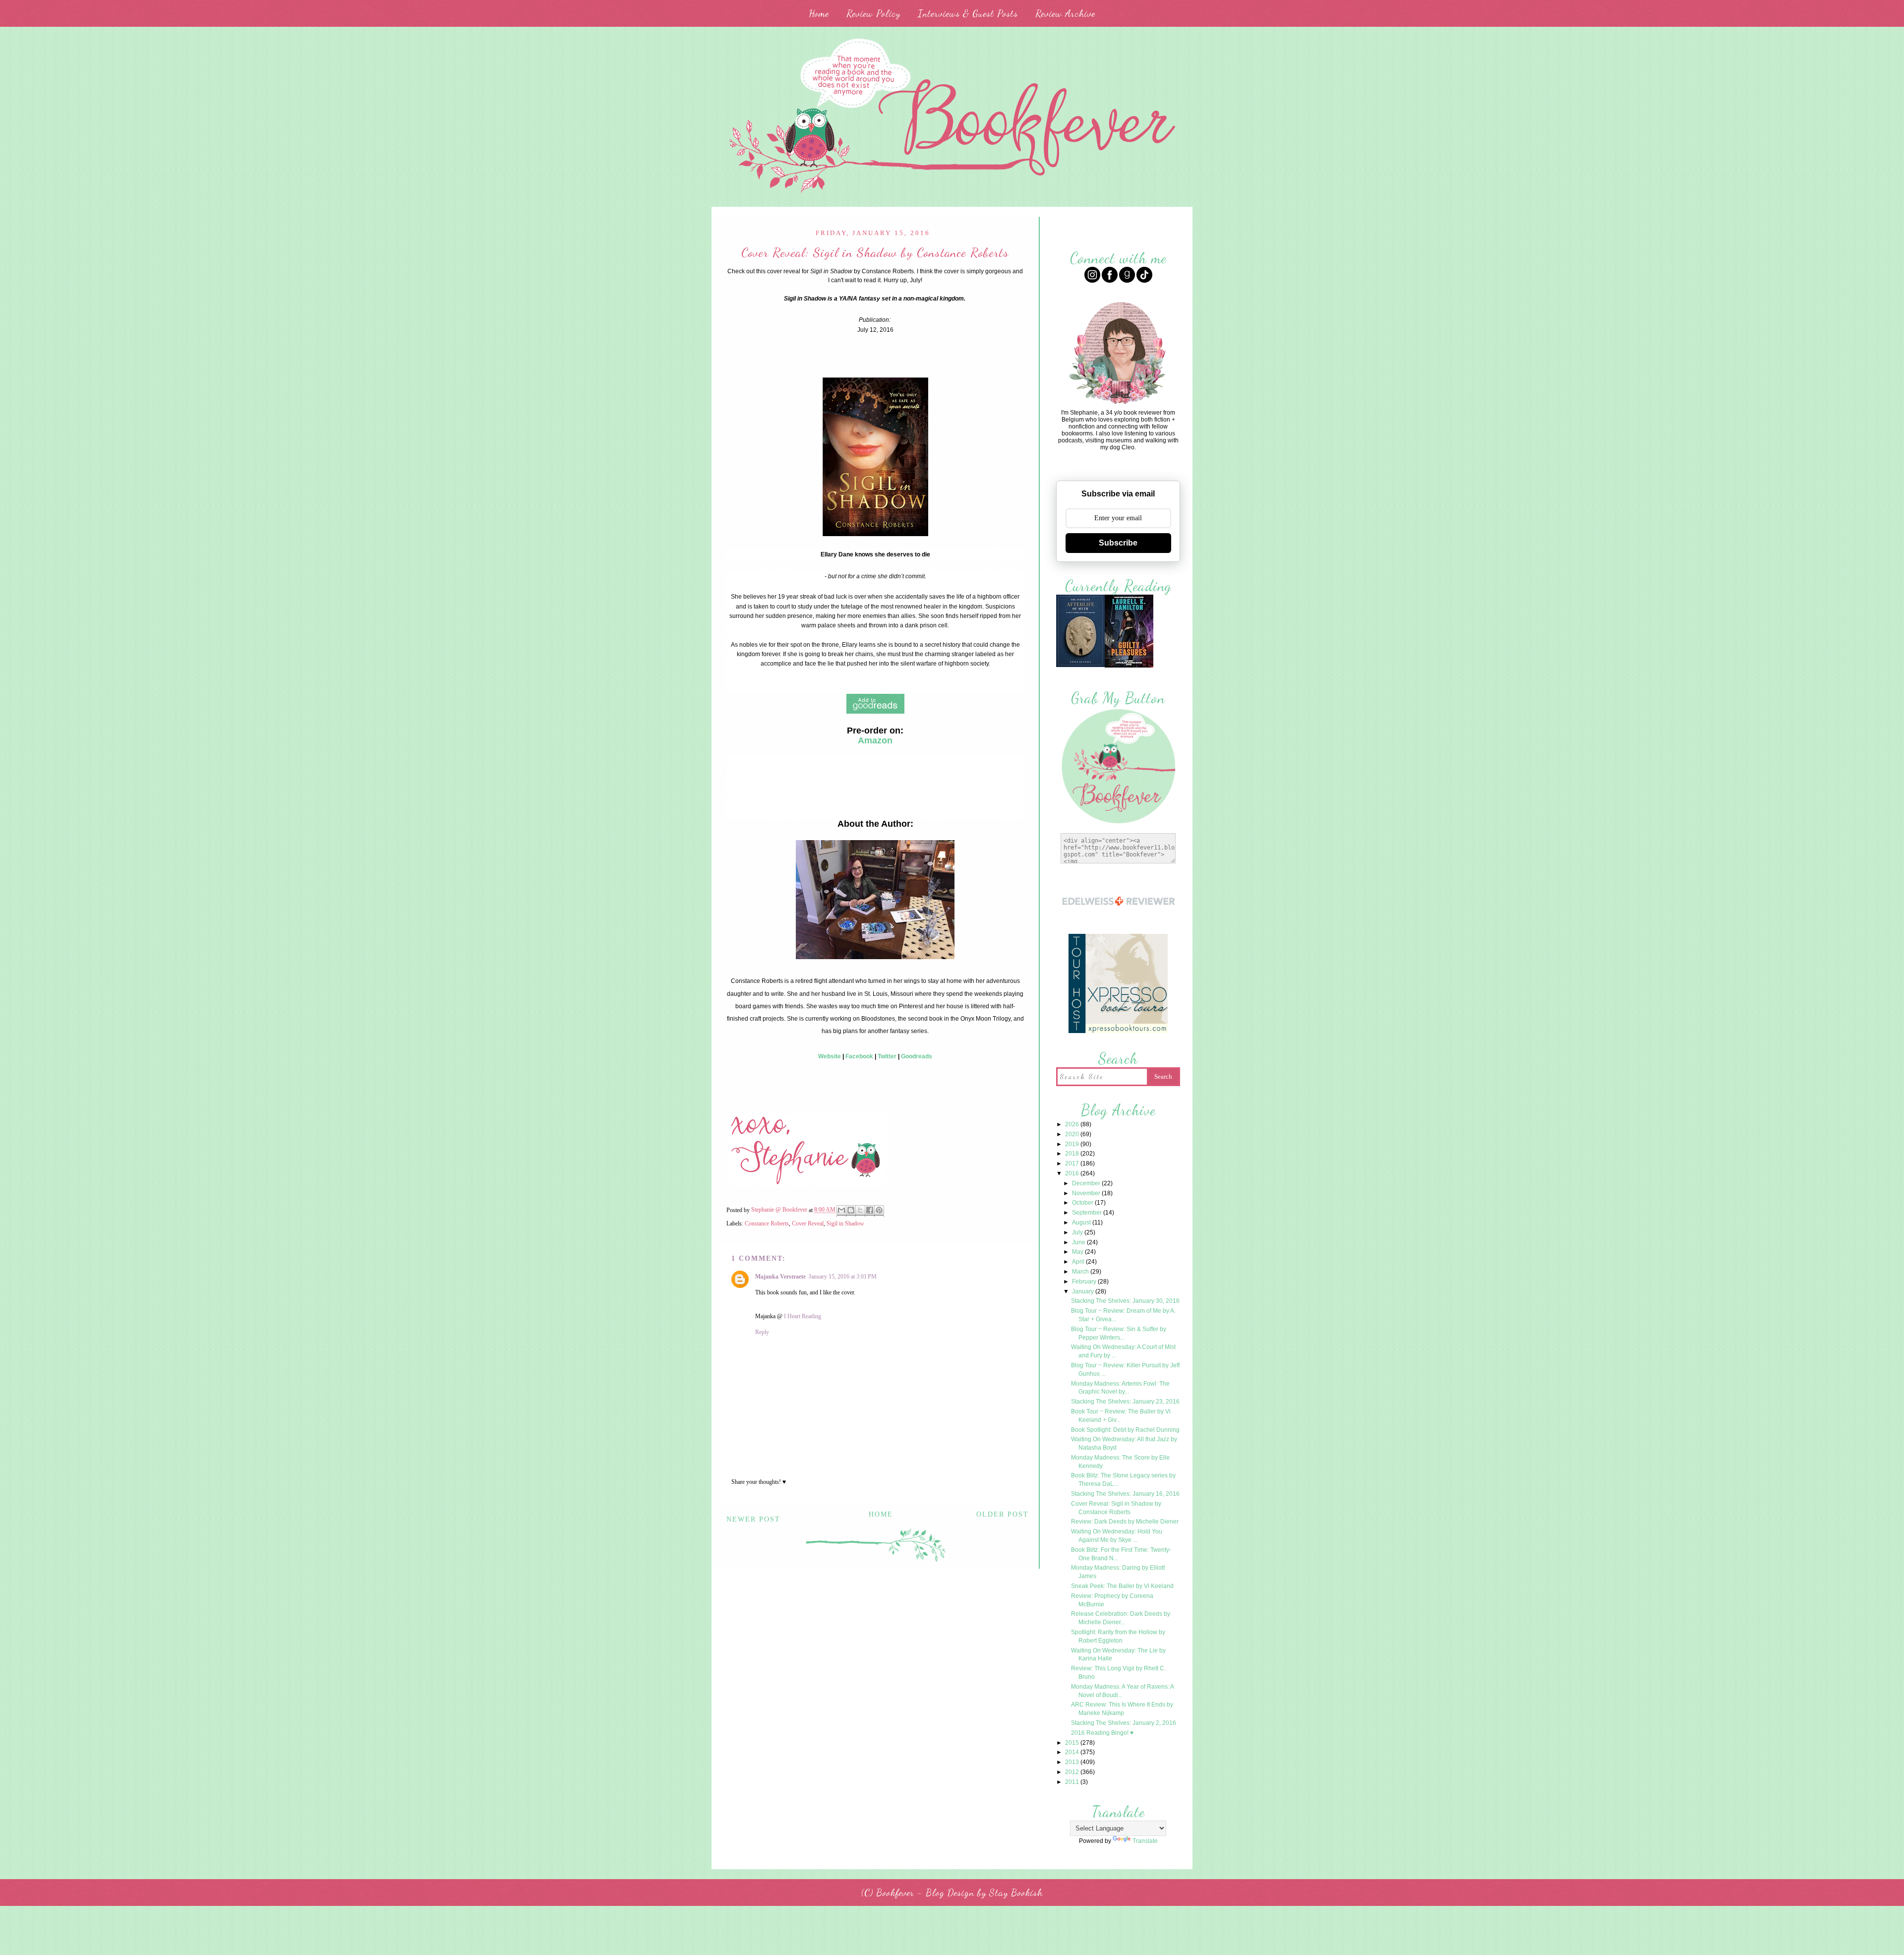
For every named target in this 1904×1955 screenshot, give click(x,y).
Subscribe (1118, 543)
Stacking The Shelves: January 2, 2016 (1124, 1723)
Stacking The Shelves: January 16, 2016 (1125, 1494)
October (1083, 1203)
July (1078, 1232)
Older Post (1003, 1514)
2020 (1073, 1134)
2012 (1073, 1772)
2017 (1073, 1163)
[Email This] (841, 1211)
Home (819, 13)
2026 (1073, 1124)
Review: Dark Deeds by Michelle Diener (1125, 1522)
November (1087, 1193)
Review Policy (873, 13)
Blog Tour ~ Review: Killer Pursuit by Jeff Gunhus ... (1125, 1370)
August (1082, 1222)
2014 (1073, 1752)
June (1079, 1242)
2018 (1073, 1154)
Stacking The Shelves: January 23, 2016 (1125, 1402)
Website (830, 1056)
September (1088, 1213)
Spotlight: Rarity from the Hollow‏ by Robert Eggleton (1118, 1636)
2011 (1073, 1782)
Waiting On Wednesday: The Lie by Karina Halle (1118, 1655)
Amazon (875, 740)
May (1078, 1252)
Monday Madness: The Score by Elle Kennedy (1120, 1462)
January (1084, 1291)
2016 (1073, 1173)
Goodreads (917, 1056)
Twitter (887, 1056)
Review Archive (1065, 13)
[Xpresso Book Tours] (1118, 1032)
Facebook (859, 1056)
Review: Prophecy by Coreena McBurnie (1112, 1600)
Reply (762, 1332)
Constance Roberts (767, 1223)
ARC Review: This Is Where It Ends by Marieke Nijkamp (1122, 1709)
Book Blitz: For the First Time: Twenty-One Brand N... (1121, 1554)
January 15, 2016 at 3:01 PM (843, 1277)
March (1081, 1272)
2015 (1073, 1743)
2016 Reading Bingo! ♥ (1102, 1733)
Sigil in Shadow (845, 1223)
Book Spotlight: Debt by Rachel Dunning (1125, 1430)
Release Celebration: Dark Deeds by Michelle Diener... (1121, 1618)
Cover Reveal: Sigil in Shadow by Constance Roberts (1116, 1508)
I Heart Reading (803, 1316)
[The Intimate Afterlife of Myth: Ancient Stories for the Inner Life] (1080, 666)
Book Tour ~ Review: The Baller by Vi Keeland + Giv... (1121, 1416)
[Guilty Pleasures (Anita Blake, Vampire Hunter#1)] (1129, 666)
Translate (1145, 1841)
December (1087, 1183)
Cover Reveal (808, 1223)
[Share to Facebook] (870, 1211)
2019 (1073, 1144)
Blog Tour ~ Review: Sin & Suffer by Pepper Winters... (1119, 1333)
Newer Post (753, 1519)
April (1079, 1262)
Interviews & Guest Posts (968, 13)
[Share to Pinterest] (879, 1211)
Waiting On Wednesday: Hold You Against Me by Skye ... (1117, 1536)
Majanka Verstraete (780, 1277)
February (1085, 1282)
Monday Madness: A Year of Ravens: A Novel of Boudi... (1122, 1691)
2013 (1073, 1762)
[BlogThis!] (851, 1211)
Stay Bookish (1016, 1893)
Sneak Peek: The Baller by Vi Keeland (1122, 1586)
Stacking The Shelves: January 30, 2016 (1125, 1301)
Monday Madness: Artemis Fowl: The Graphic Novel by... (1120, 1388)
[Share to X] (860, 1211)
